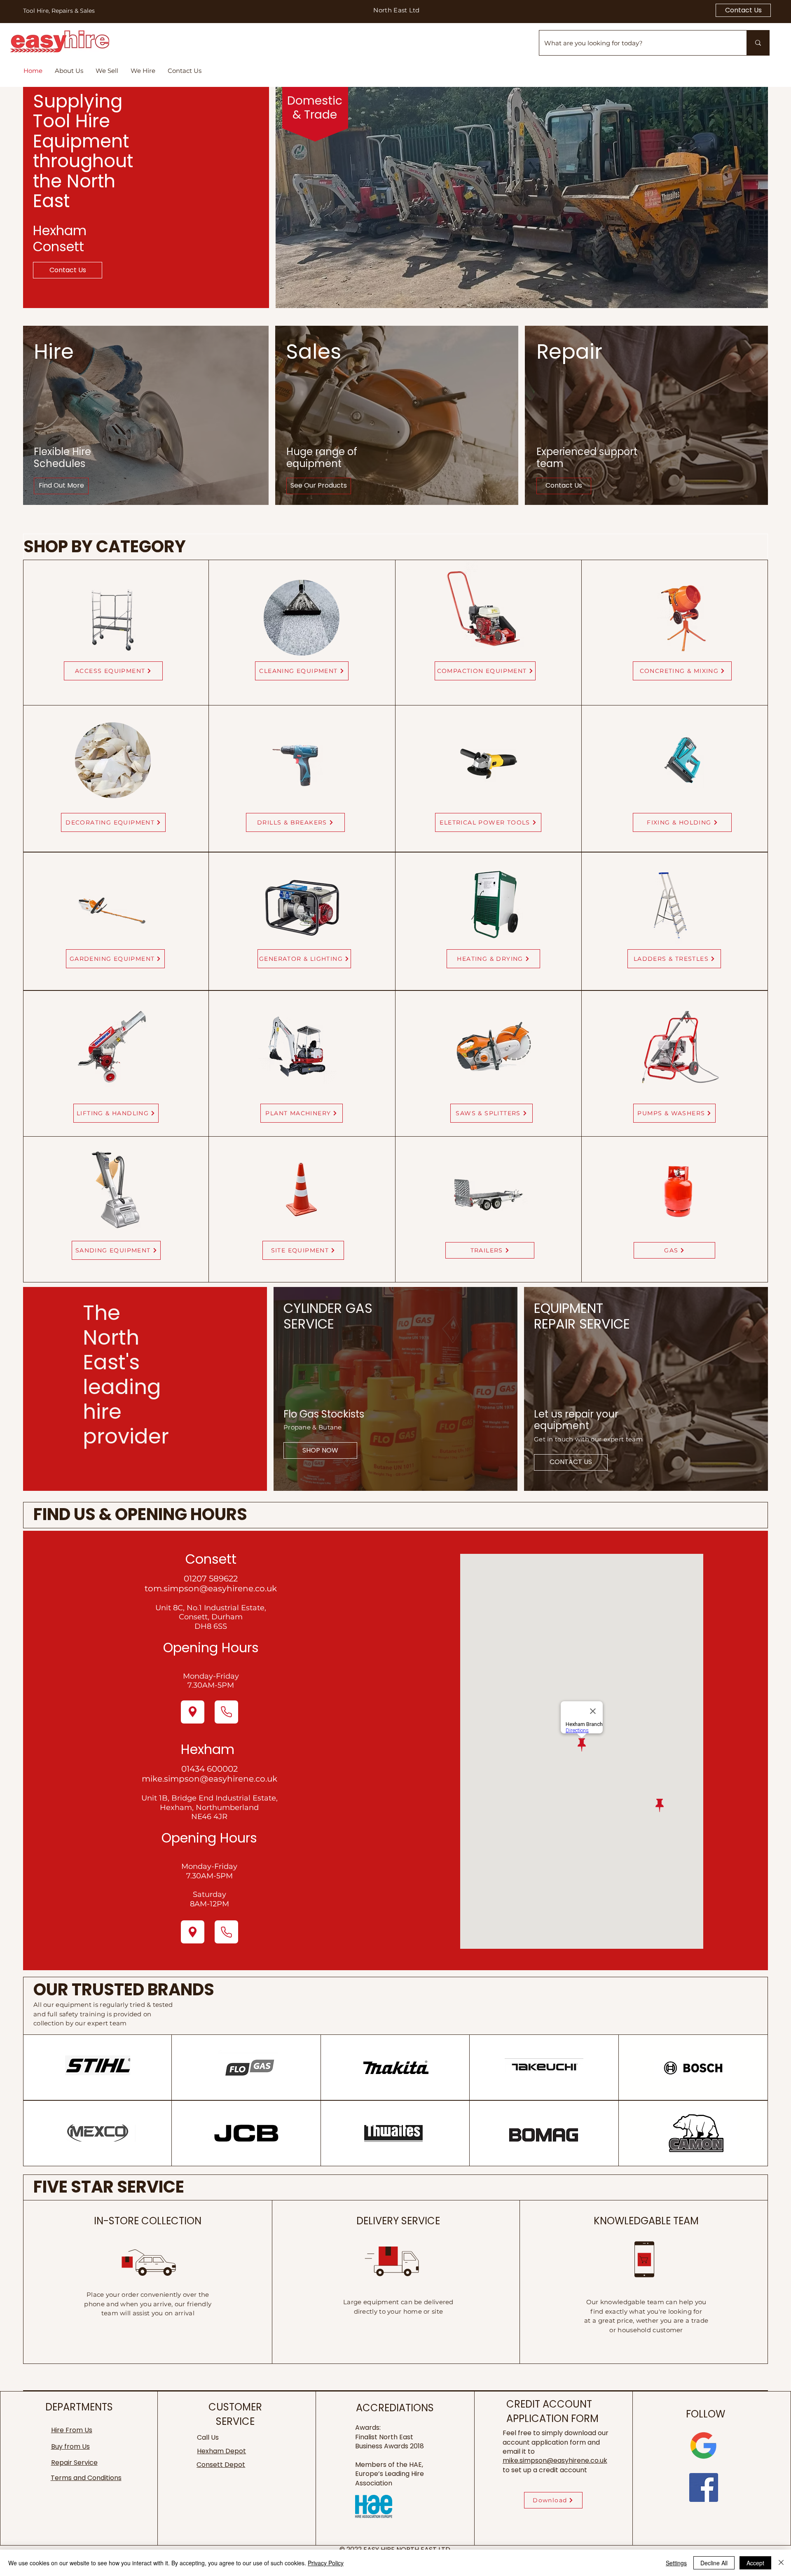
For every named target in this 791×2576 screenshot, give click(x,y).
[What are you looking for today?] (758, 43)
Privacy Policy (326, 2563)
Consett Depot (221, 2465)
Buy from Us (70, 2446)
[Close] (781, 2563)
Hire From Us (72, 2430)
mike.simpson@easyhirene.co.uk (209, 1779)
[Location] (193, 1712)
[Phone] (226, 1712)
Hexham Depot (221, 2451)
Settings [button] (676, 2563)
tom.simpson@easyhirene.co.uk (211, 1588)
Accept (755, 2563)
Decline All (714, 2563)
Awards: (368, 2428)
